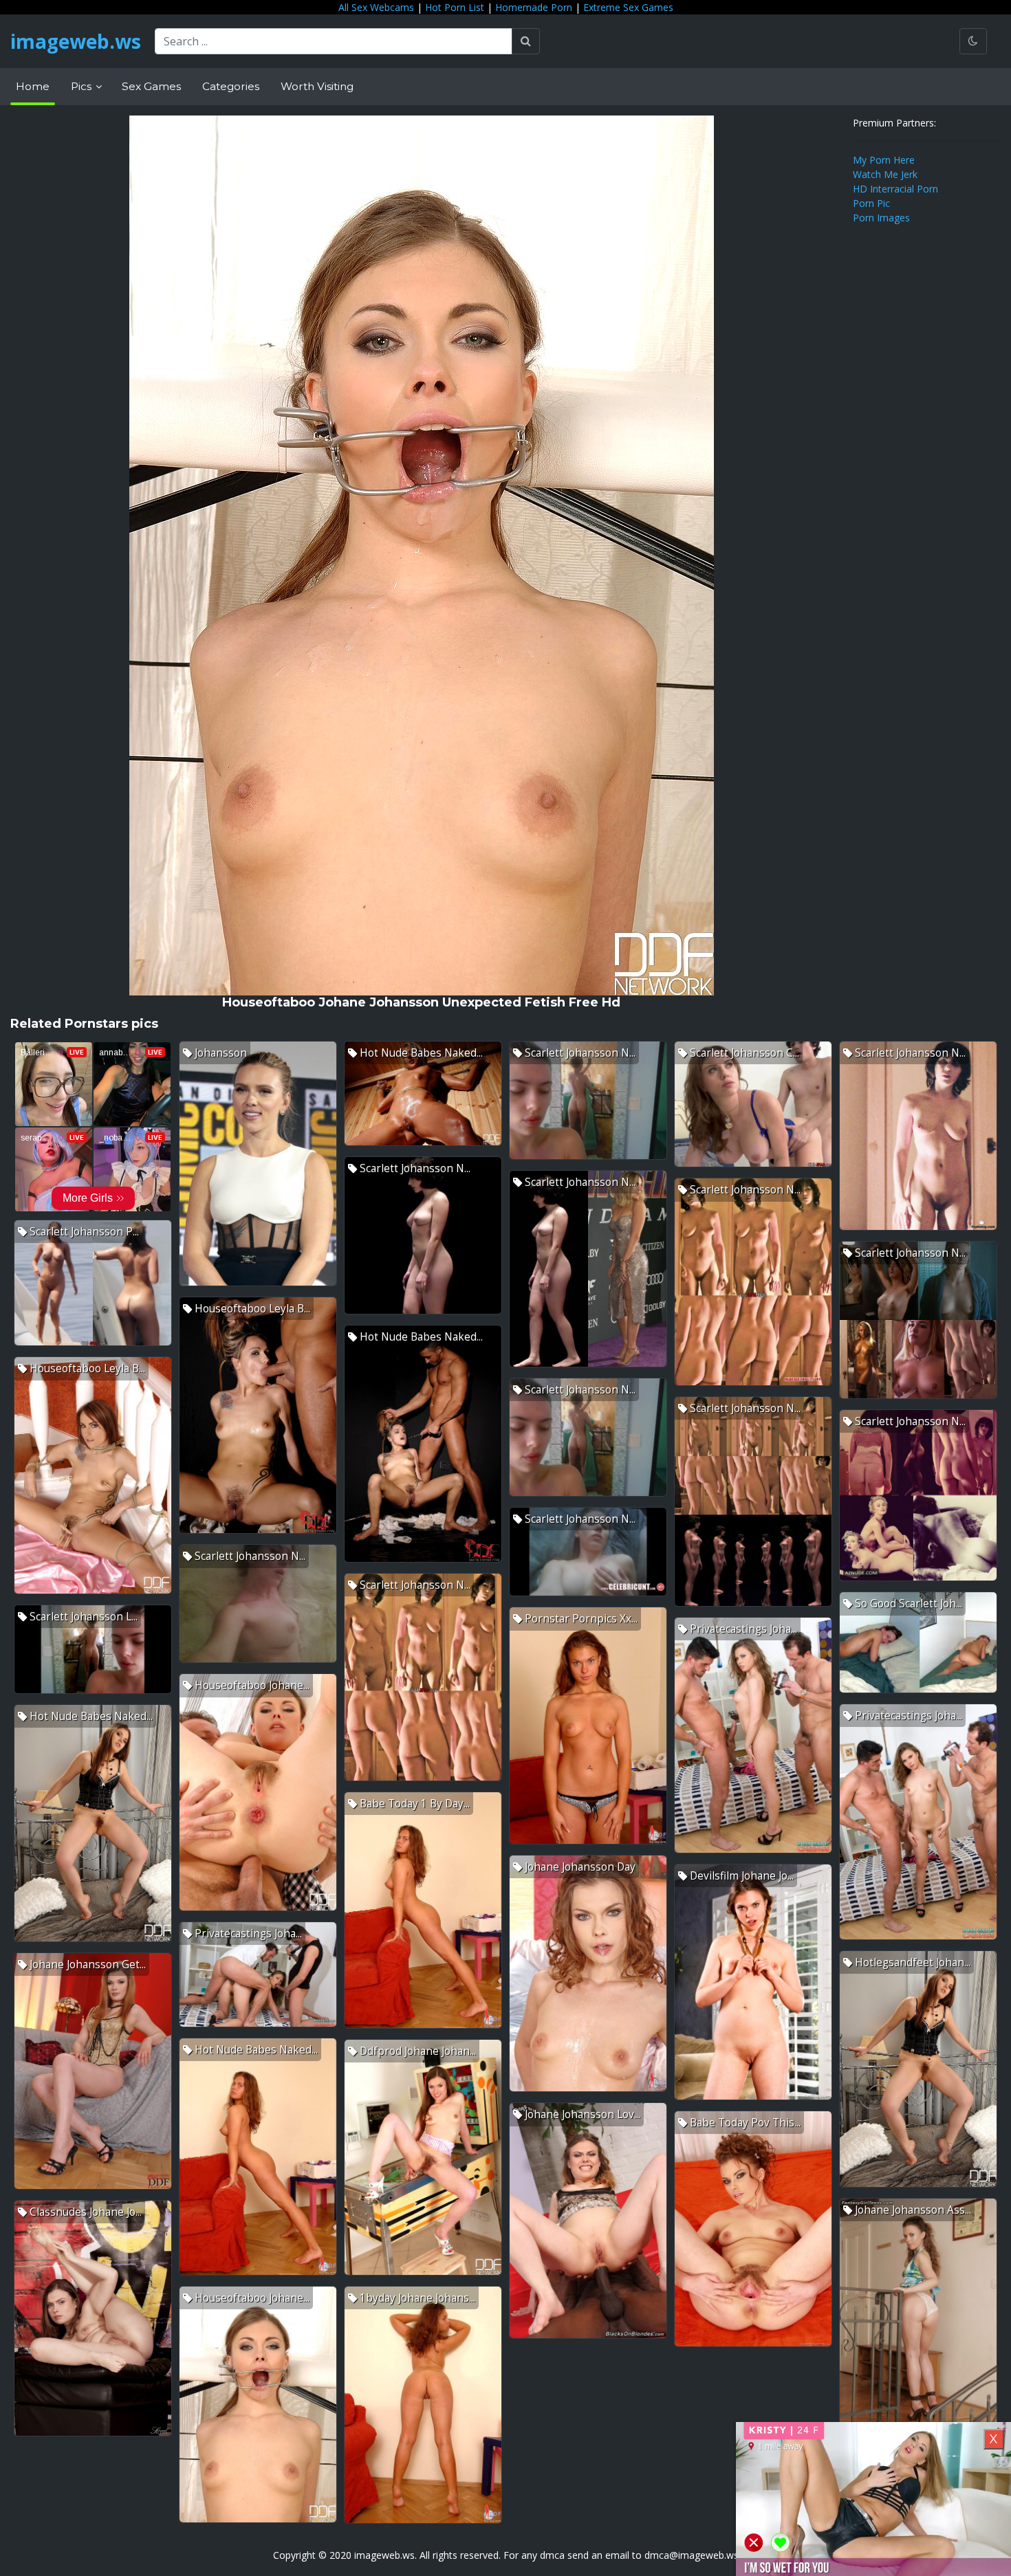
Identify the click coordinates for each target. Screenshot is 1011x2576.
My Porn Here (884, 160)
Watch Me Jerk (885, 174)
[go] (526, 41)
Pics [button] (83, 86)
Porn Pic (871, 203)
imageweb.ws (76, 41)
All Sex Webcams (376, 7)
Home (33, 86)
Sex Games (151, 86)
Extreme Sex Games (628, 7)
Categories (231, 86)
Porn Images (881, 218)
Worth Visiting (317, 86)
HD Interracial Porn (895, 189)
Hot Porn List (455, 7)
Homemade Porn (534, 7)
